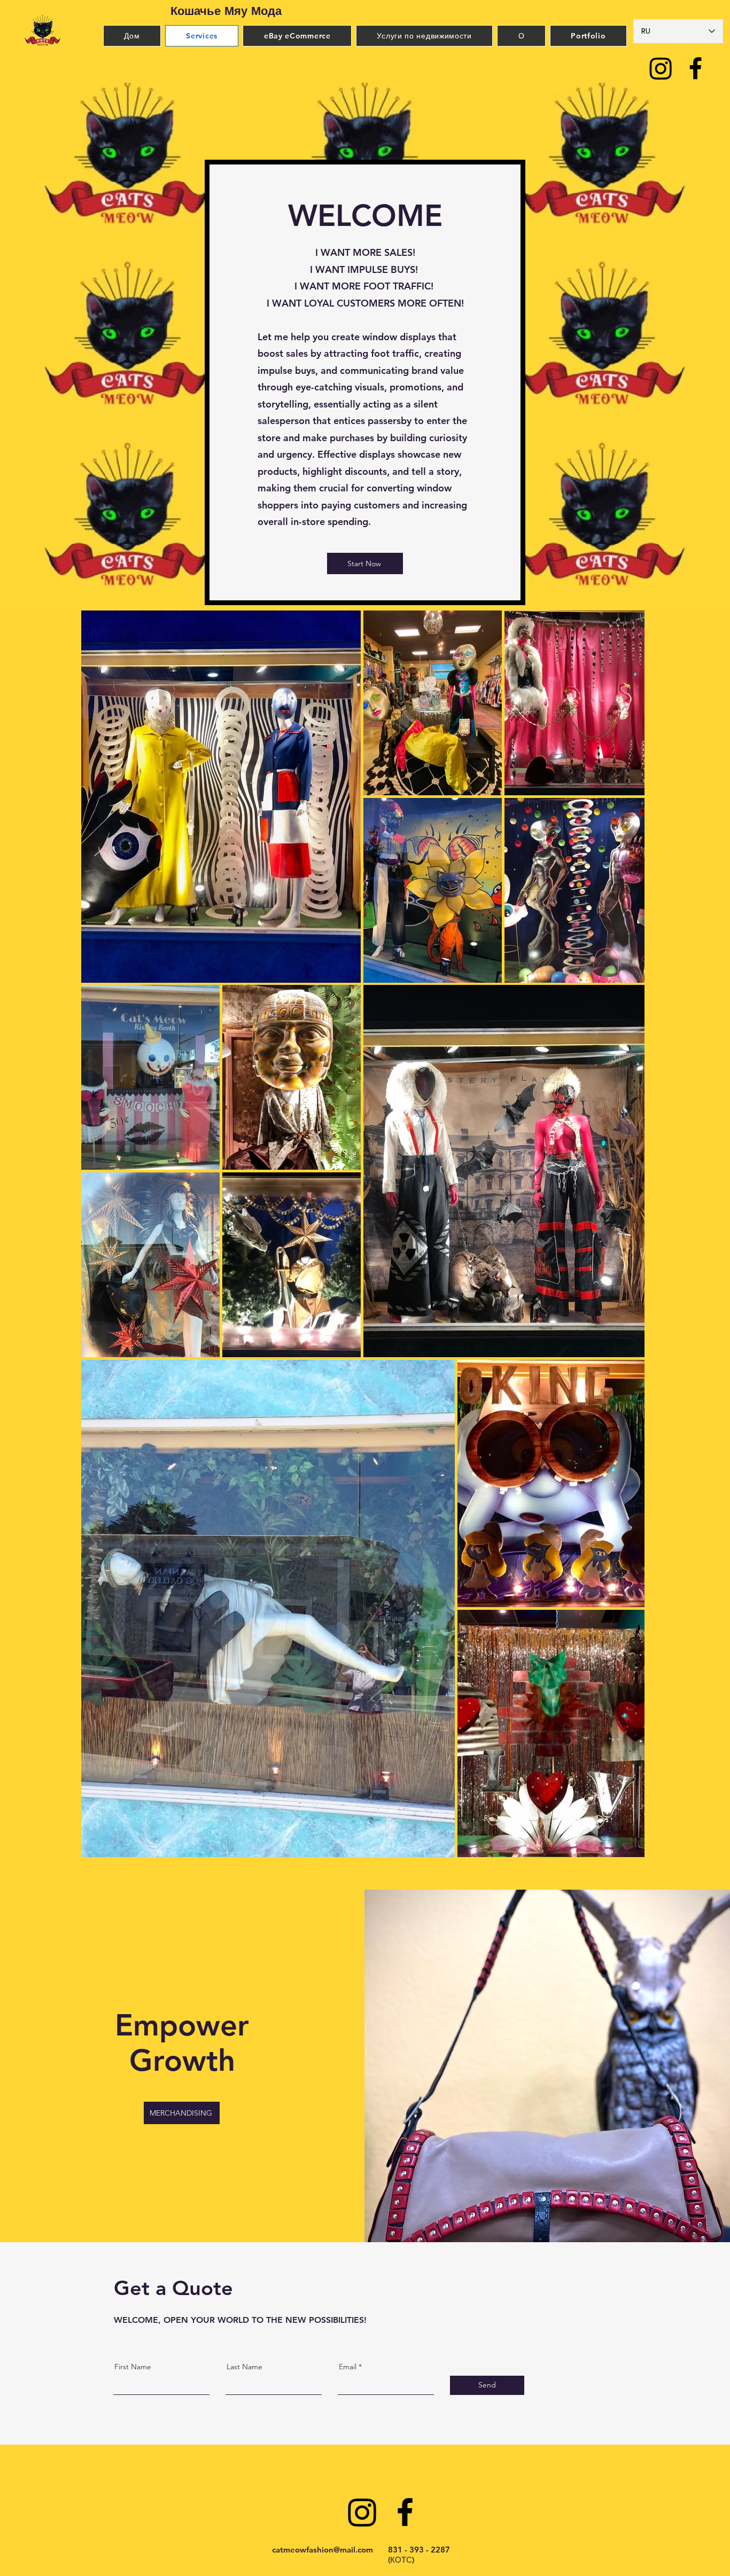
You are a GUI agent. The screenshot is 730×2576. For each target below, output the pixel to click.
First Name (133, 2367)
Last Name (244, 2367)
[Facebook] (696, 68)
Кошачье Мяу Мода (226, 11)
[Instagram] (661, 68)
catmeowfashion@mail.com (323, 2550)
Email (348, 2367)
